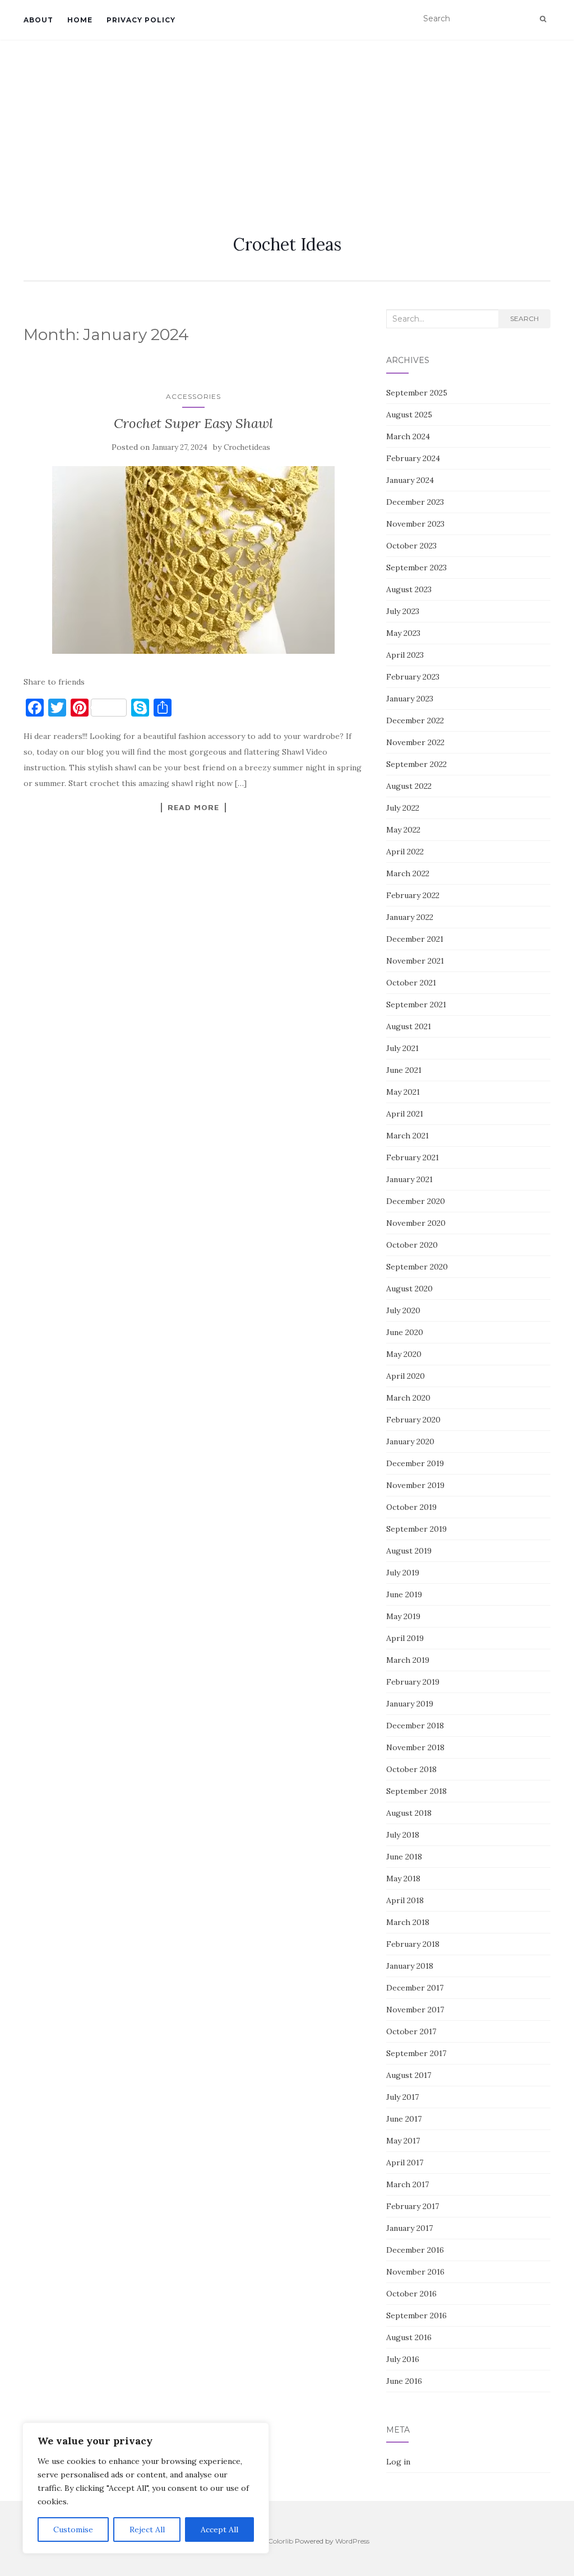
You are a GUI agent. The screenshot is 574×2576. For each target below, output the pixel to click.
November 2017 (415, 2010)
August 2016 (409, 2337)
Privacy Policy (141, 20)
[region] (146, 2488)
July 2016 (403, 2359)
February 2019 (413, 1682)
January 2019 (410, 1704)
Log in (398, 2462)
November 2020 (416, 1223)
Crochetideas (247, 447)
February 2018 (413, 1944)
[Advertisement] (287, 124)
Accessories (193, 396)
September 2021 (416, 1005)
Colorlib (281, 2541)
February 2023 (413, 677)
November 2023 (415, 524)
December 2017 (415, 1988)
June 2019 (404, 1594)
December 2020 (416, 1201)
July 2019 (403, 1573)
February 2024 (413, 458)
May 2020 (404, 1354)
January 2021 (409, 1179)
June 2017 (404, 2119)
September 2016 (416, 2315)
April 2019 (405, 1638)
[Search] (543, 19)
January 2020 (410, 1442)
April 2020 (406, 1376)
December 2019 (415, 1463)
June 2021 (404, 1070)
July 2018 (403, 1835)
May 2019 (403, 1616)
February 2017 (413, 2206)
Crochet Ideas (287, 244)
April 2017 (405, 2163)
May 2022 (403, 830)
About (38, 20)
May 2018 (403, 1878)
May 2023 (403, 633)
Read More (193, 807)
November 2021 (415, 961)
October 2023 (411, 546)
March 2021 (408, 1136)
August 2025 (409, 415)
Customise (73, 2529)
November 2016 (415, 2272)
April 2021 (405, 1114)
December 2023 (415, 502)
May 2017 (403, 2141)
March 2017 (408, 2184)
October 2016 (411, 2294)
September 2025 (417, 393)
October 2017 (411, 2031)
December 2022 (415, 720)
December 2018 (415, 1726)
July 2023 (403, 611)
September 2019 (416, 1529)
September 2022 (416, 764)
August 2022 (409, 786)
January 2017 (409, 2228)
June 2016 (404, 2381)
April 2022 (405, 852)
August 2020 (409, 1289)
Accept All (219, 2529)
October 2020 (412, 1245)
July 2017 (402, 2097)
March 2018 (408, 1922)
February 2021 (413, 1157)
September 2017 (416, 2053)
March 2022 (408, 873)
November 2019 (415, 1485)
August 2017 (409, 2075)
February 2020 (413, 1420)
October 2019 (411, 1507)
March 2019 (408, 1660)
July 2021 (402, 1048)
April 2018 (405, 1900)
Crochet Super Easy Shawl (193, 423)
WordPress (352, 2541)
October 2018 (411, 1769)
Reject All (147, 2529)
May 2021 (403, 1092)
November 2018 (415, 1747)
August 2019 (409, 1551)
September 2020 (417, 1267)
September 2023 (416, 568)
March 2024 (408, 436)
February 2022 (413, 895)
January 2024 (410, 480)
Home (80, 20)
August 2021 (409, 1026)
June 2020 (405, 1332)
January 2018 (410, 1966)
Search (524, 318)
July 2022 (403, 808)
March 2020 (408, 1398)
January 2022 (410, 917)
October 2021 (411, 983)
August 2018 (409, 1813)
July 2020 (403, 1310)
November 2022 (415, 742)
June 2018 (404, 1857)
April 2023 (405, 655)
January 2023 (410, 699)
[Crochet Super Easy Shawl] (194, 560)
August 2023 (409, 589)
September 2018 (416, 1791)
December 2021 (415, 939)
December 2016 (415, 2250)
